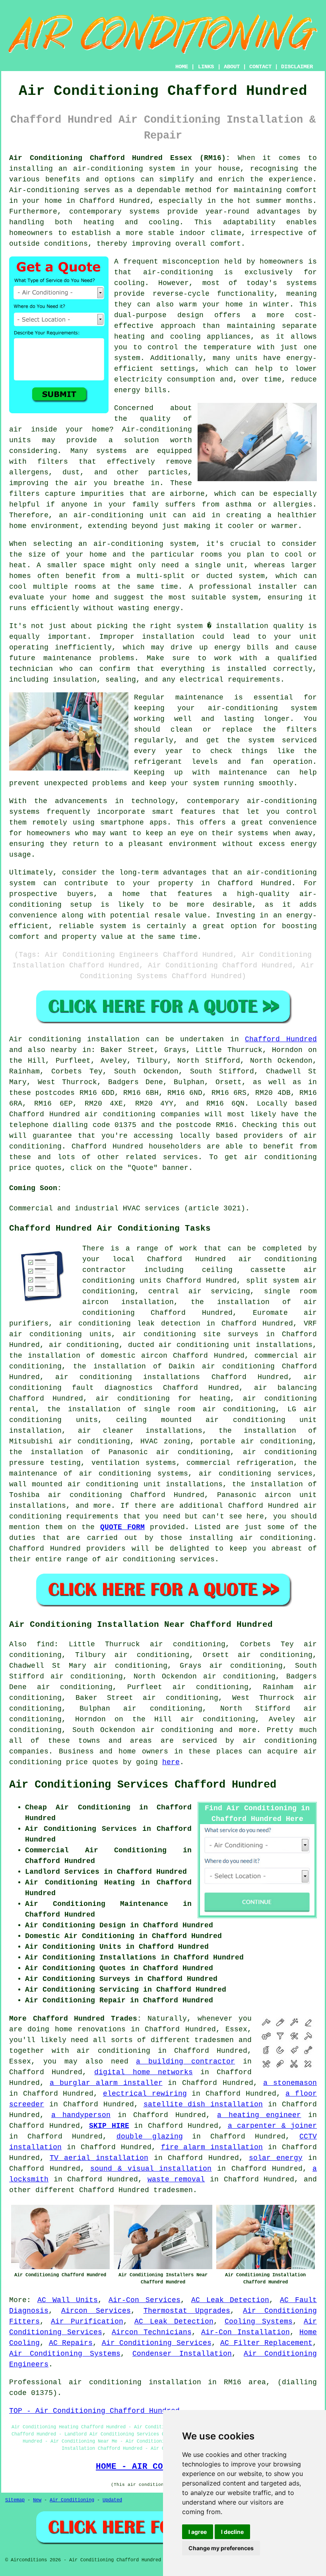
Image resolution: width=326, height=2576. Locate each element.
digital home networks (143, 2072)
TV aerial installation (99, 2158)
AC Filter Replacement (266, 2343)
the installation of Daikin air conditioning (174, 1366)
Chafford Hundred (281, 1039)
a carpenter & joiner (273, 2126)
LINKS (206, 67)
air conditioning (84, 1345)
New (37, 2500)
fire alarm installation (212, 2147)
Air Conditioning (72, 2500)
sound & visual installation (151, 2169)
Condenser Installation (182, 2354)
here (171, 1762)
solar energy (276, 2158)
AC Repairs (71, 2343)
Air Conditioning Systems (65, 2354)
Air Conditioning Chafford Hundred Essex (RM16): (120, 158)
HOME (182, 67)
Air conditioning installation (74, 1039)
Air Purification (87, 2322)
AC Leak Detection (230, 2300)
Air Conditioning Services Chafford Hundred (143, 1785)
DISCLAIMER (297, 67)
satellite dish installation (203, 2104)
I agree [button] (198, 2532)
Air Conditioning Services (157, 2343)
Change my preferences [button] (221, 2548)
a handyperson (81, 2115)
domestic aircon (134, 1356)
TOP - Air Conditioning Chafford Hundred (94, 2411)
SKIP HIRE (109, 2126)
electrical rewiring (145, 2094)
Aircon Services (96, 2311)
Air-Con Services (145, 2300)
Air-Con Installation (245, 2332)
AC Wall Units (68, 2300)
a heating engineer (259, 2115)
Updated (112, 2500)
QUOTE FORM (122, 1527)
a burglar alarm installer (106, 2083)
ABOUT (232, 67)
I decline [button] (232, 2532)
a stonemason (290, 2083)
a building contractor (185, 2062)
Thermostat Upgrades (187, 2311)
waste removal (176, 2179)
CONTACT (260, 67)
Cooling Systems (259, 2322)
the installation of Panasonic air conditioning (120, 1452)
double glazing (150, 2137)
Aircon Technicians (152, 2332)
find (45, 1644)
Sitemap (15, 2500)
